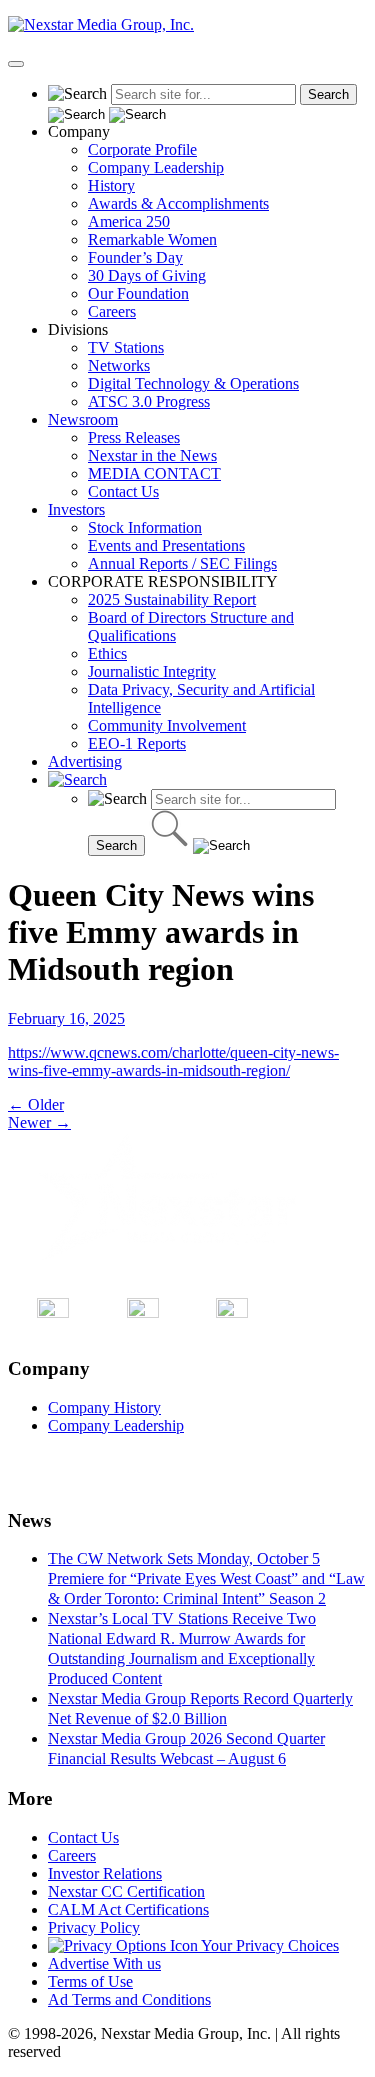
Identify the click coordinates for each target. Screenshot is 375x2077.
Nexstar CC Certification (126, 1891)
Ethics (107, 653)
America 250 (129, 221)
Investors (76, 509)
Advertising (85, 761)
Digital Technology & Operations (193, 383)
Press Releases (134, 437)
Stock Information (145, 527)
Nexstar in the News (152, 455)
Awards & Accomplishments (178, 203)
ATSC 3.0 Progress (149, 401)
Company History (104, 1407)
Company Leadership (156, 167)
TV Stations (126, 347)
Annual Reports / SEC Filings (182, 563)
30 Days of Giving (147, 275)
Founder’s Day (135, 257)
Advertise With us (104, 1963)
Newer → (39, 1122)
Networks (119, 365)
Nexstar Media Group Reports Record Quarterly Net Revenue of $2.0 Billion (200, 1708)
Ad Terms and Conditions (129, 1999)
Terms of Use (90, 1981)
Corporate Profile (142, 149)
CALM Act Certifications (128, 1909)
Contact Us (123, 491)
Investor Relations (105, 1873)
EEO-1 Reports (137, 743)
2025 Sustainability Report (172, 599)
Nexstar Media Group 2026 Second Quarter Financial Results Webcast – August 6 (186, 1748)
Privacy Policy (94, 1927)
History (111, 185)
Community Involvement (167, 725)
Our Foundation (138, 293)
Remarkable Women (152, 239)
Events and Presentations (166, 545)
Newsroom (83, 419)
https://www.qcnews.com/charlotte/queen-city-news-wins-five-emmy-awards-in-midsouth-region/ (173, 1061)
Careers (112, 311)
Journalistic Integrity (152, 671)
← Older (36, 1104)
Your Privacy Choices (268, 1945)
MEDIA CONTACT (154, 473)
